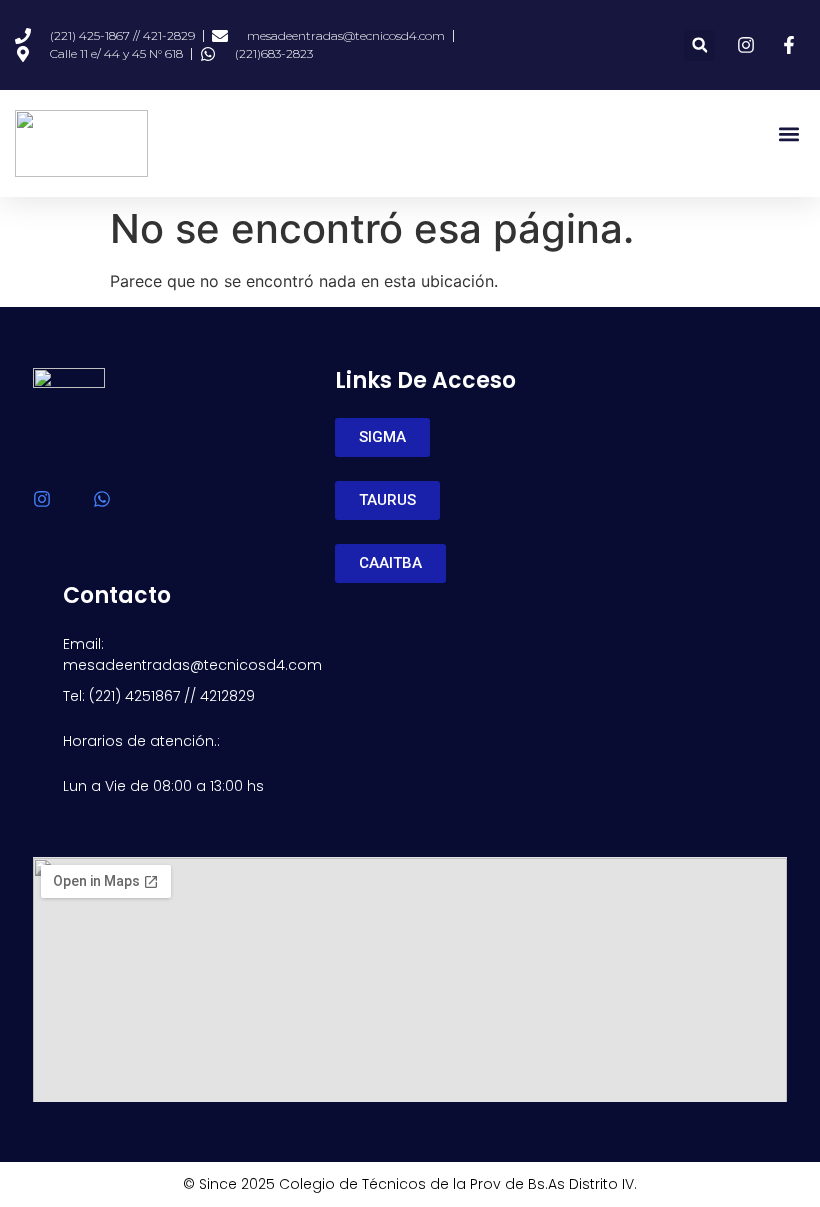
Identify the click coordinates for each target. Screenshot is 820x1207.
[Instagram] (42, 499)
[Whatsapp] (102, 499)
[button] (699, 45)
